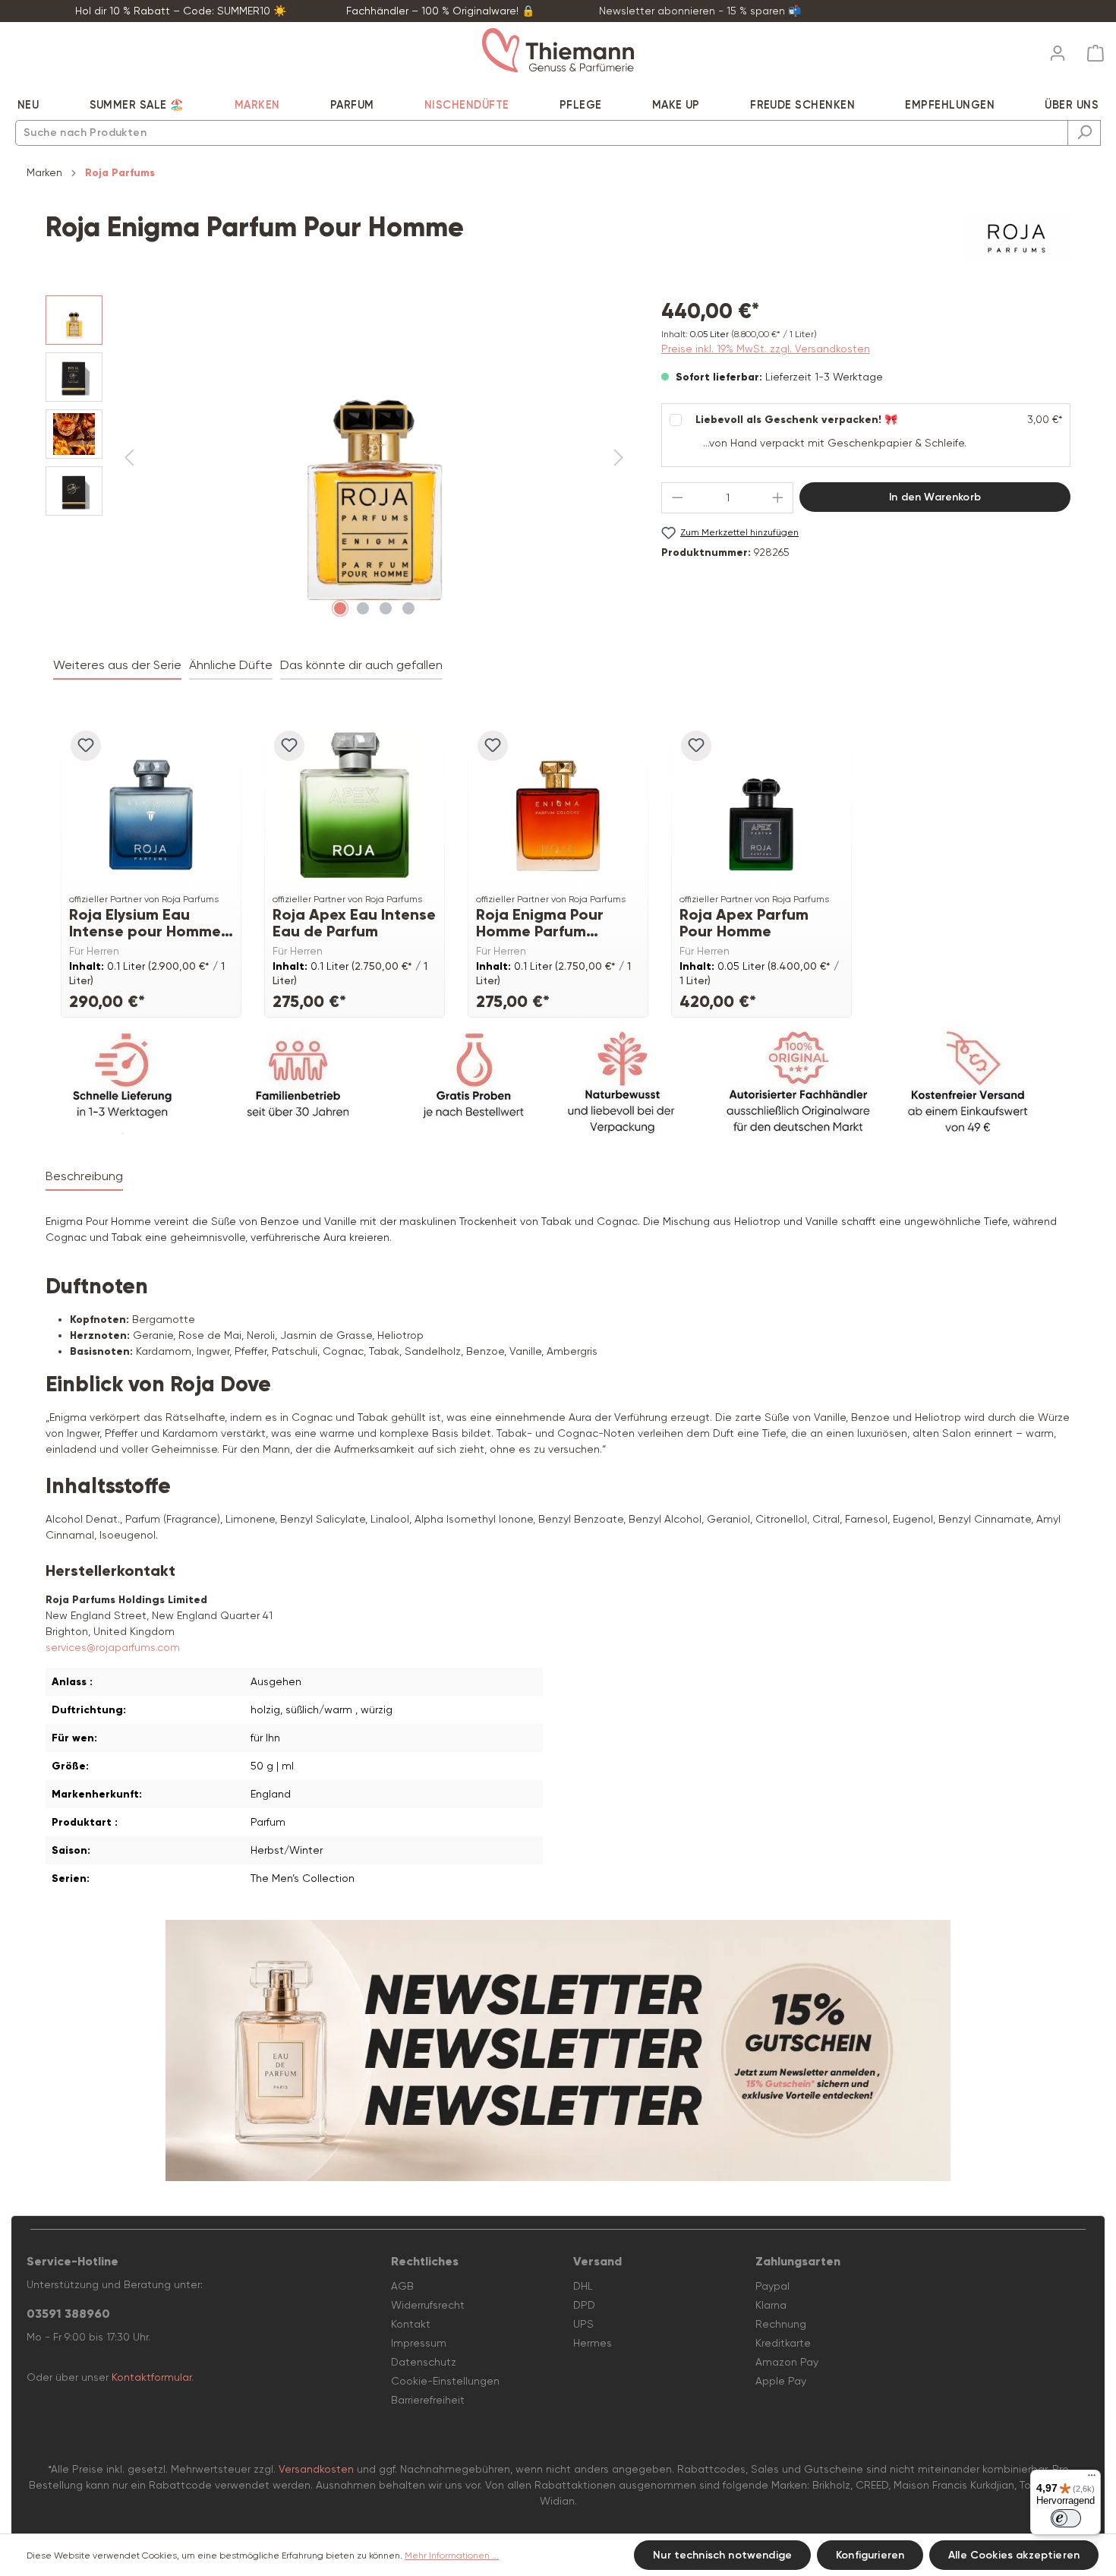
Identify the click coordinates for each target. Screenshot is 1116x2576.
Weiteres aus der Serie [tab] (117, 665)
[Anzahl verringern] (677, 498)
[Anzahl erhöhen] (778, 498)
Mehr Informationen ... (452, 2555)
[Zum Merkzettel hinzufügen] (86, 746)
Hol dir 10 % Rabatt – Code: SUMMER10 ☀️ (181, 11)
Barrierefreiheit (428, 2400)
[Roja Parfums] (1017, 238)
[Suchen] (1084, 133)
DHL (583, 2286)
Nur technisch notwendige (722, 2555)
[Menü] (1092, 2479)
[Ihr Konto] (1058, 49)
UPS (583, 2324)
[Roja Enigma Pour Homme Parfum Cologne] (558, 805)
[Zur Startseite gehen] (558, 51)
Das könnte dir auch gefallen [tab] (361, 665)
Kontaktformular (151, 2377)
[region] (338, 459)
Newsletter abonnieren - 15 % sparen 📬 (700, 11)
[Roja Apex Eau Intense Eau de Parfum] (355, 805)
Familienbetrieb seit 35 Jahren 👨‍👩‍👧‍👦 (960, 11)
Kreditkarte (783, 2343)
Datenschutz (424, 2362)
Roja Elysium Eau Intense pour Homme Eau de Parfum (145, 923)
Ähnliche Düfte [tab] (231, 665)
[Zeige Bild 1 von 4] (340, 608)
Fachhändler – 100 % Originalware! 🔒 (440, 11)
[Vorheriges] (129, 458)
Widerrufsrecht (428, 2305)
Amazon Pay (787, 2362)
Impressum (419, 2343)
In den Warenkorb (935, 497)
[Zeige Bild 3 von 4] (386, 608)
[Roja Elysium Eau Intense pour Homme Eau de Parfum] (151, 805)
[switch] (1066, 2518)
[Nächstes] (619, 458)
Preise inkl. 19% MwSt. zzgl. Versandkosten (766, 349)
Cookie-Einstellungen (445, 2381)
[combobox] (542, 133)
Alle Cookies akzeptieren (1014, 2555)
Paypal (772, 2286)
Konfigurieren (870, 2555)
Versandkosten (316, 2469)
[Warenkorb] (1091, 54)
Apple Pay (781, 2381)
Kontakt (411, 2324)
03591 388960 (68, 2314)
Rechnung (781, 2324)
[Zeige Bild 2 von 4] (363, 608)
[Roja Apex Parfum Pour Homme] (761, 805)
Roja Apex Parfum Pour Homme (744, 923)
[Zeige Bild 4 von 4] (408, 608)
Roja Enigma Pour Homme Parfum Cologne (540, 923)
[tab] (84, 1177)
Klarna (771, 2305)
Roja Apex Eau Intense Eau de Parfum (354, 923)
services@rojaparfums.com (113, 1647)
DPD (584, 2305)
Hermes (593, 2343)
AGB (402, 2286)
